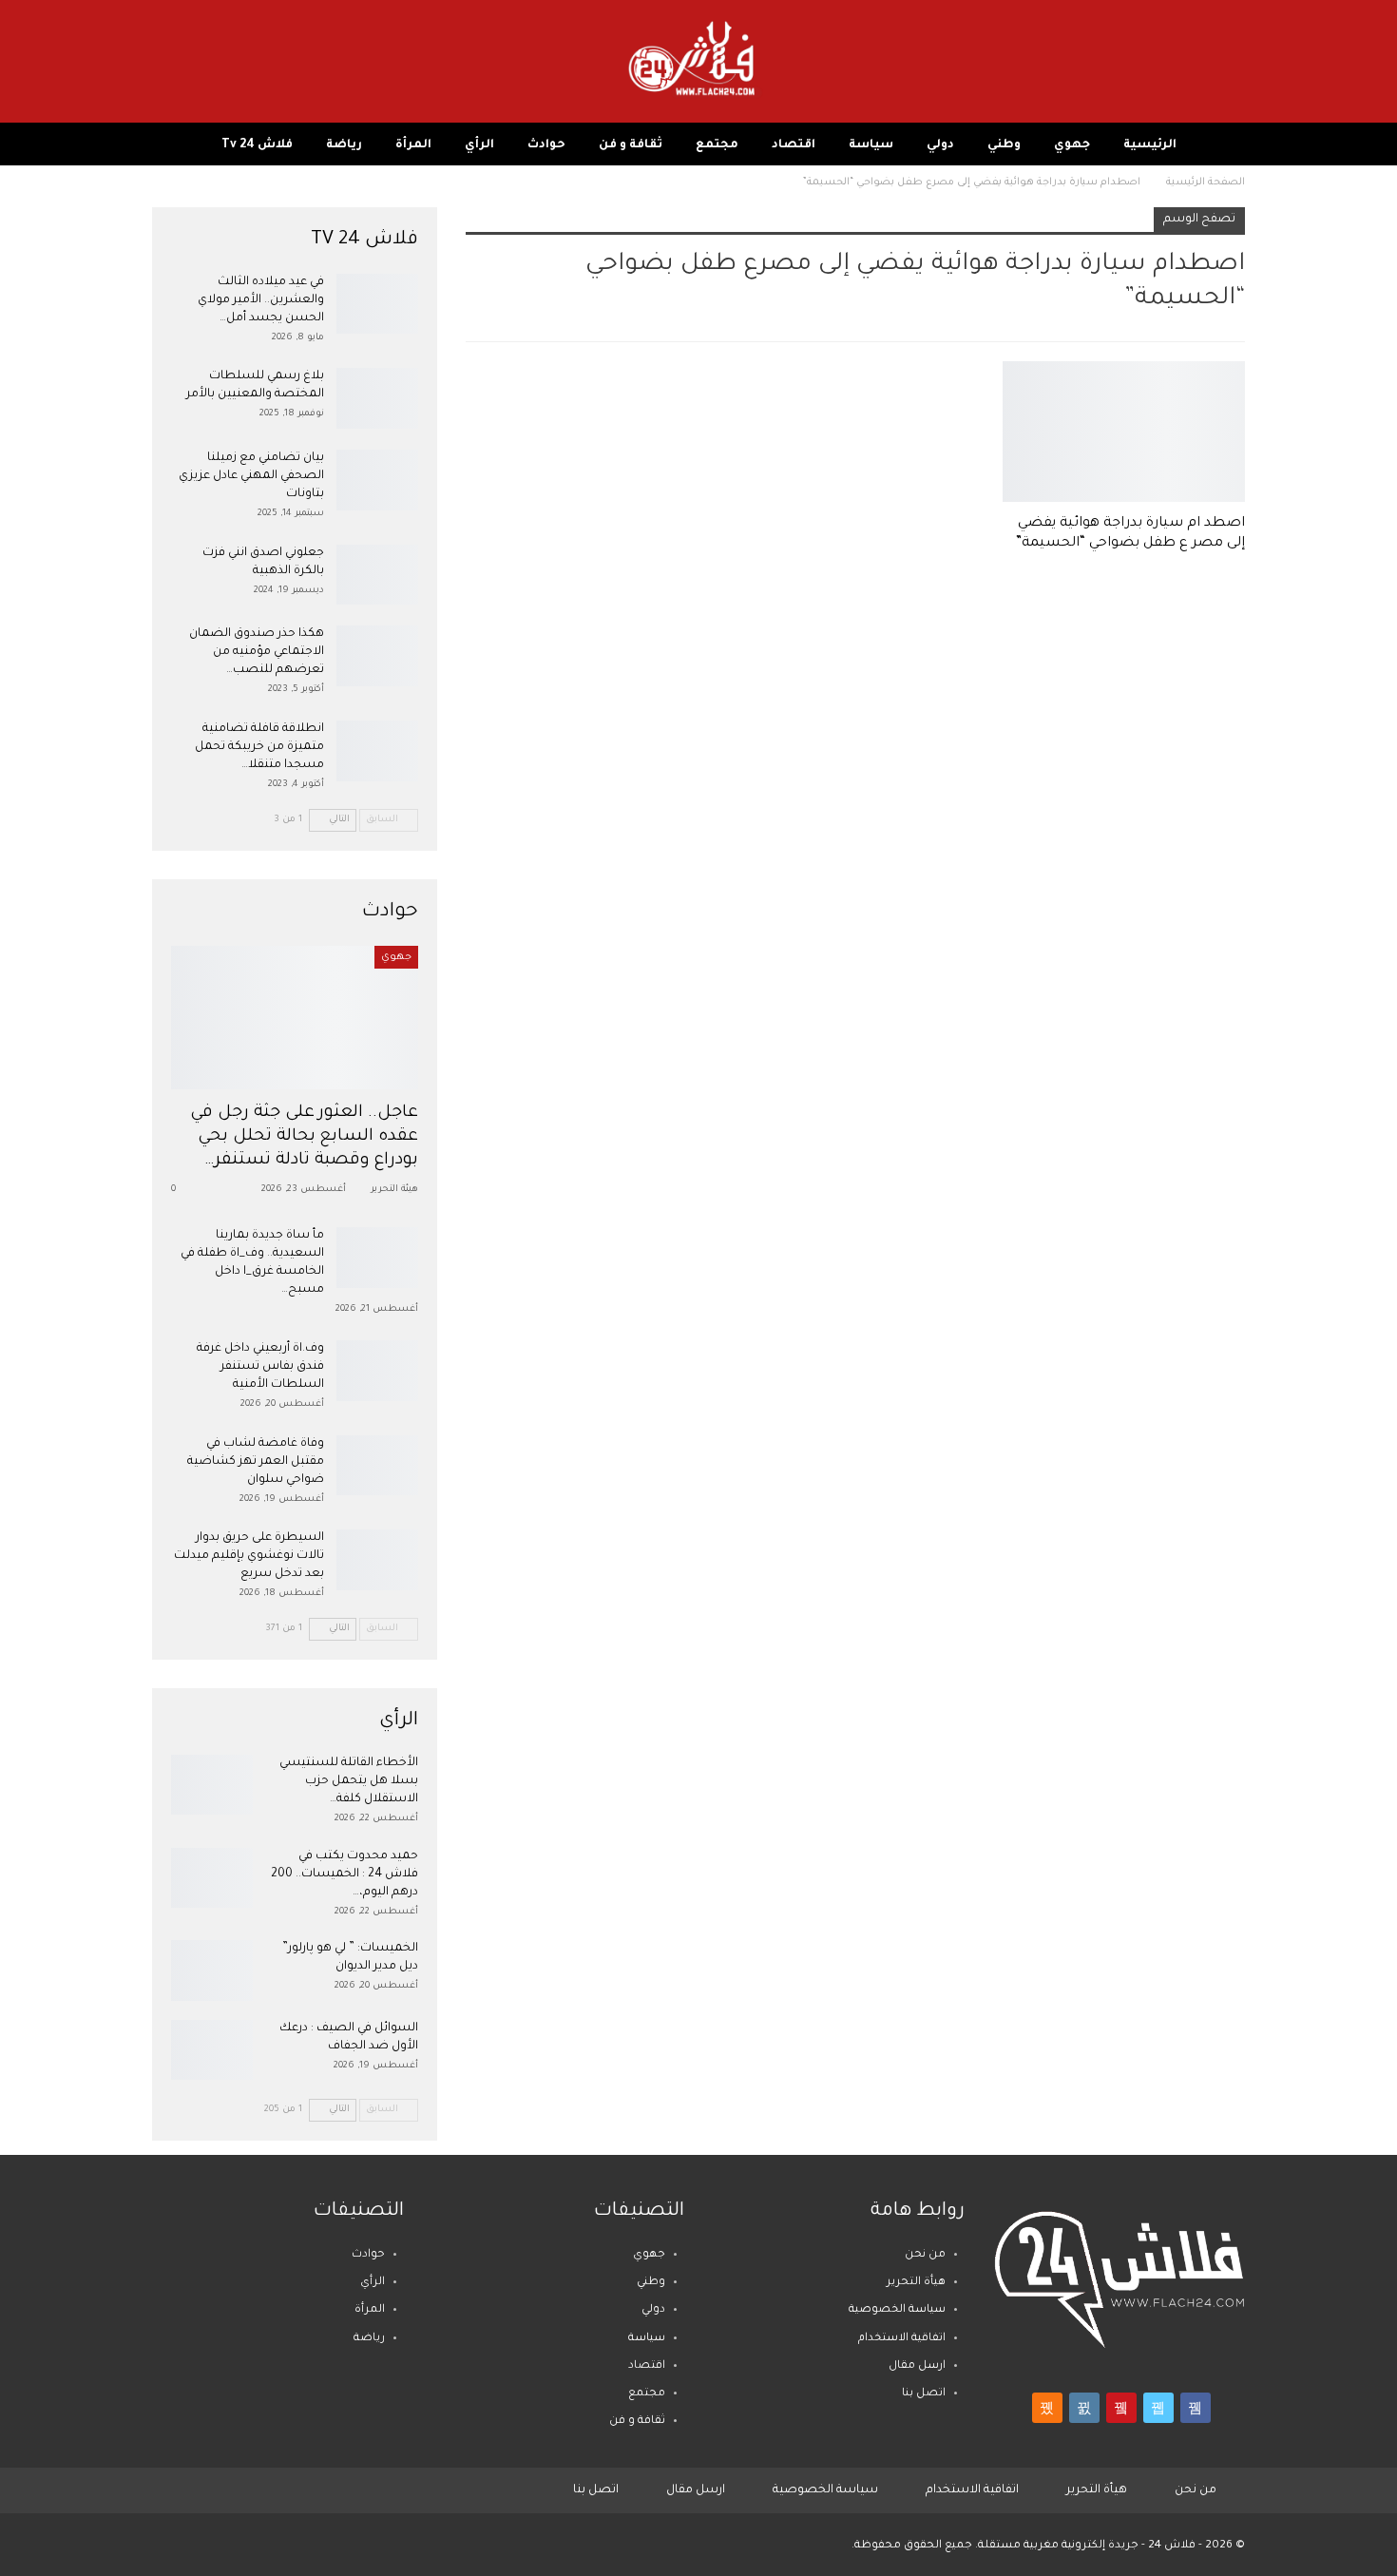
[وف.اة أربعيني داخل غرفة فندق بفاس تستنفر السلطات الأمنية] (377, 1371)
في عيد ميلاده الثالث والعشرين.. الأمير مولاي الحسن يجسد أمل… (261, 300)
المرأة (413, 145)
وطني (1004, 145)
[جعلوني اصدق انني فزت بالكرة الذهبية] (377, 575)
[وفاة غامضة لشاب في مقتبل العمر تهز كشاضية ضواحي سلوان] (377, 1466)
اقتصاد (794, 145)
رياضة (344, 145)
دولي (940, 145)
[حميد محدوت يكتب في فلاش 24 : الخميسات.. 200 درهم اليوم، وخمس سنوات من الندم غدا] (212, 1878)
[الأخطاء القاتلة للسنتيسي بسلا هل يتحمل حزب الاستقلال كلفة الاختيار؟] (212, 1785)
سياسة (871, 145)
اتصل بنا (924, 2394)
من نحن (925, 2255)
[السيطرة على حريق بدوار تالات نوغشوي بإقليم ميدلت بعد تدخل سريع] (377, 1560)
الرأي (479, 145)
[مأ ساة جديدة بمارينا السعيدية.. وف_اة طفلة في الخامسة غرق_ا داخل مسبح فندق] (377, 1258)
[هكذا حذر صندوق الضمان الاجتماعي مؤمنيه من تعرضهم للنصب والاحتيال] (377, 656)
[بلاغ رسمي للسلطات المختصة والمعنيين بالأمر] (377, 398)
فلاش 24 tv (257, 145)
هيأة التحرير (916, 2283)
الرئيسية (1150, 145)
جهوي (1072, 145)
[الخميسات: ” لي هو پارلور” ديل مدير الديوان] (212, 1970)
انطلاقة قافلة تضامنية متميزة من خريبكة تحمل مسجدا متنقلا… (259, 747)
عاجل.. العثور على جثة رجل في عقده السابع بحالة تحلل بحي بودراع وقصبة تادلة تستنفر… (305, 1137)
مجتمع (717, 145)
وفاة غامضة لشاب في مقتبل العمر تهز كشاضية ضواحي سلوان (256, 1462)
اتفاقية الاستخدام (902, 2339)
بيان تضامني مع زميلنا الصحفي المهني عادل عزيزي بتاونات (251, 476)
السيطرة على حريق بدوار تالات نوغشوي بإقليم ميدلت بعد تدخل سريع (249, 1556)
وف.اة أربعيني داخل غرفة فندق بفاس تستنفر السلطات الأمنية (260, 1367)
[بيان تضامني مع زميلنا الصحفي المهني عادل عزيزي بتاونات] (377, 480)
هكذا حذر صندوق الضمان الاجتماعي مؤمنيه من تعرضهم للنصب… (257, 652)
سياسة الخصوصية (897, 2310)
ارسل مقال (917, 2366)
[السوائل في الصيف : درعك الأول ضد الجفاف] (212, 2050)
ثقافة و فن (631, 145)
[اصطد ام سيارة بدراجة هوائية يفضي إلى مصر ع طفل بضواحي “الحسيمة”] (1124, 432)
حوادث (546, 145)
